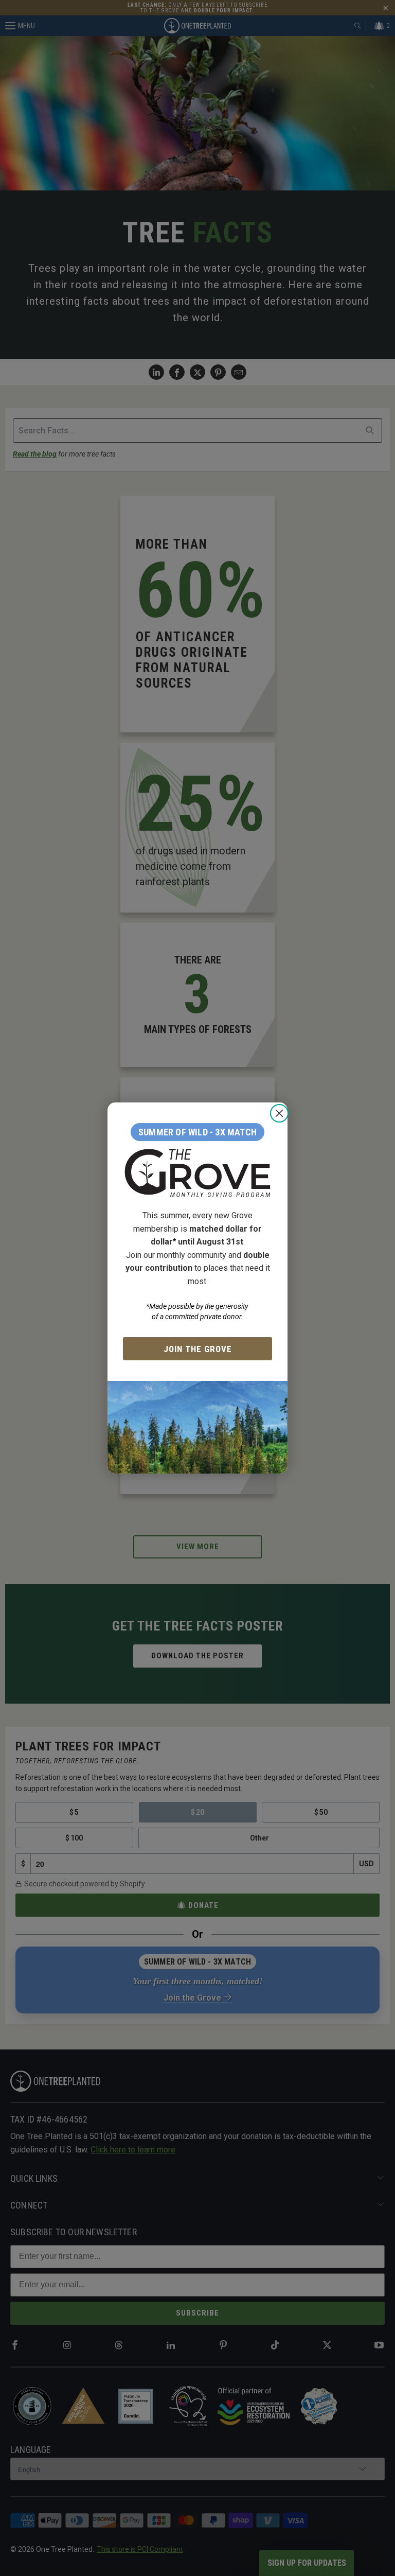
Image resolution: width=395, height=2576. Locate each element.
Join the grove (198, 1349)
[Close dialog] (279, 1113)
